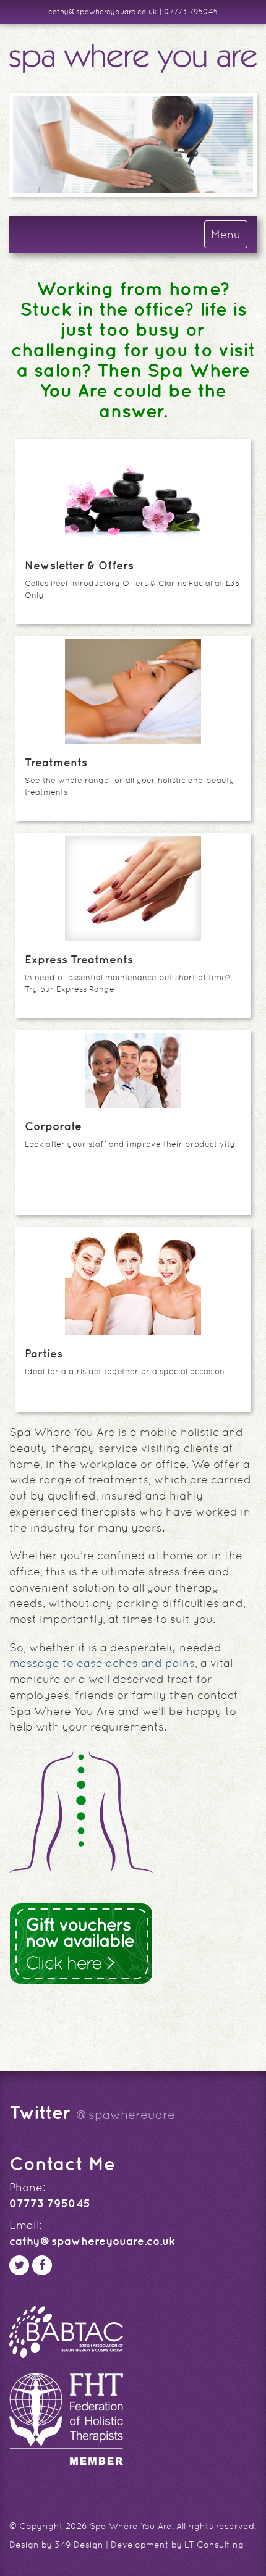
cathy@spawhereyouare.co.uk (103, 12)
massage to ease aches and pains (102, 1663)
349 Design (79, 2545)
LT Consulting (214, 2545)
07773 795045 (191, 12)
